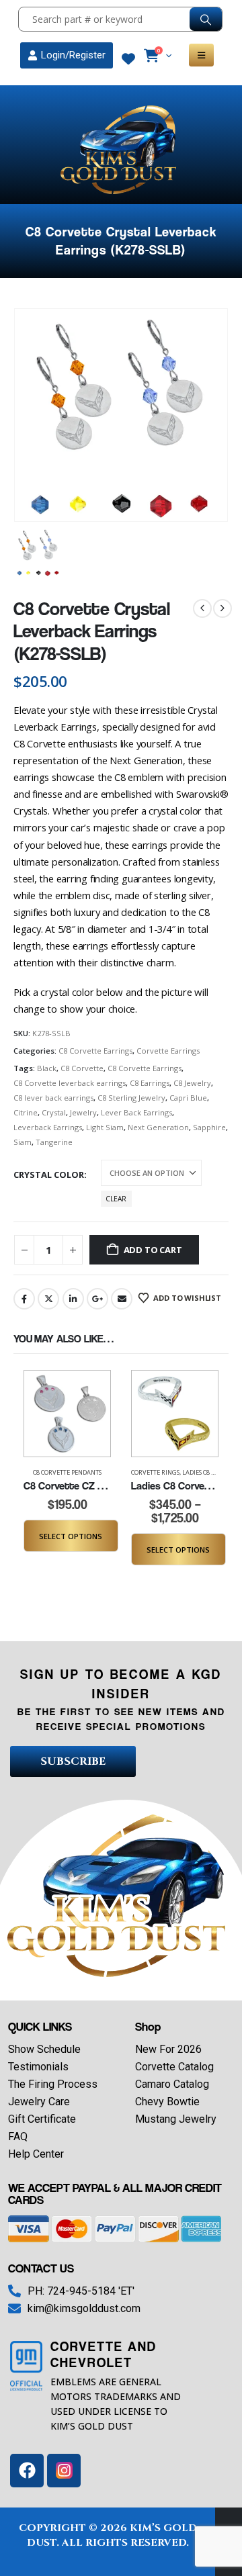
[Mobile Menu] (201, 55)
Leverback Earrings (48, 1127)
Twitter (48, 1299)
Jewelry (83, 1112)
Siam (23, 1142)
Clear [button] (116, 1199)
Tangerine (54, 1142)
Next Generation (158, 1127)
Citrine (26, 1112)
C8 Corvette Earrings (95, 1051)
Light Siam (105, 1127)
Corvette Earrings (168, 1051)
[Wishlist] (128, 59)
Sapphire (209, 1127)
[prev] (202, 608)
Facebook (24, 1299)
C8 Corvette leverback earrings (70, 1083)
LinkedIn (73, 1299)
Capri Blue (188, 1098)
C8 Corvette (82, 1068)
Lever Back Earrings (136, 1112)
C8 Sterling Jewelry (131, 1098)
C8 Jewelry (192, 1083)
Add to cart (153, 1250)
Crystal (54, 1112)
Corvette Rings (155, 1472)
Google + (97, 1299)
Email (122, 1299)
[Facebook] (27, 2471)
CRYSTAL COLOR (49, 1175)
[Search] (205, 19)
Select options (71, 1536)
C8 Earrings (150, 1083)
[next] (223, 608)
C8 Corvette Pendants (67, 1472)
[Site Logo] (121, 150)
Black (47, 1068)
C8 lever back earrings (53, 1098)
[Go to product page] (67, 1414)
